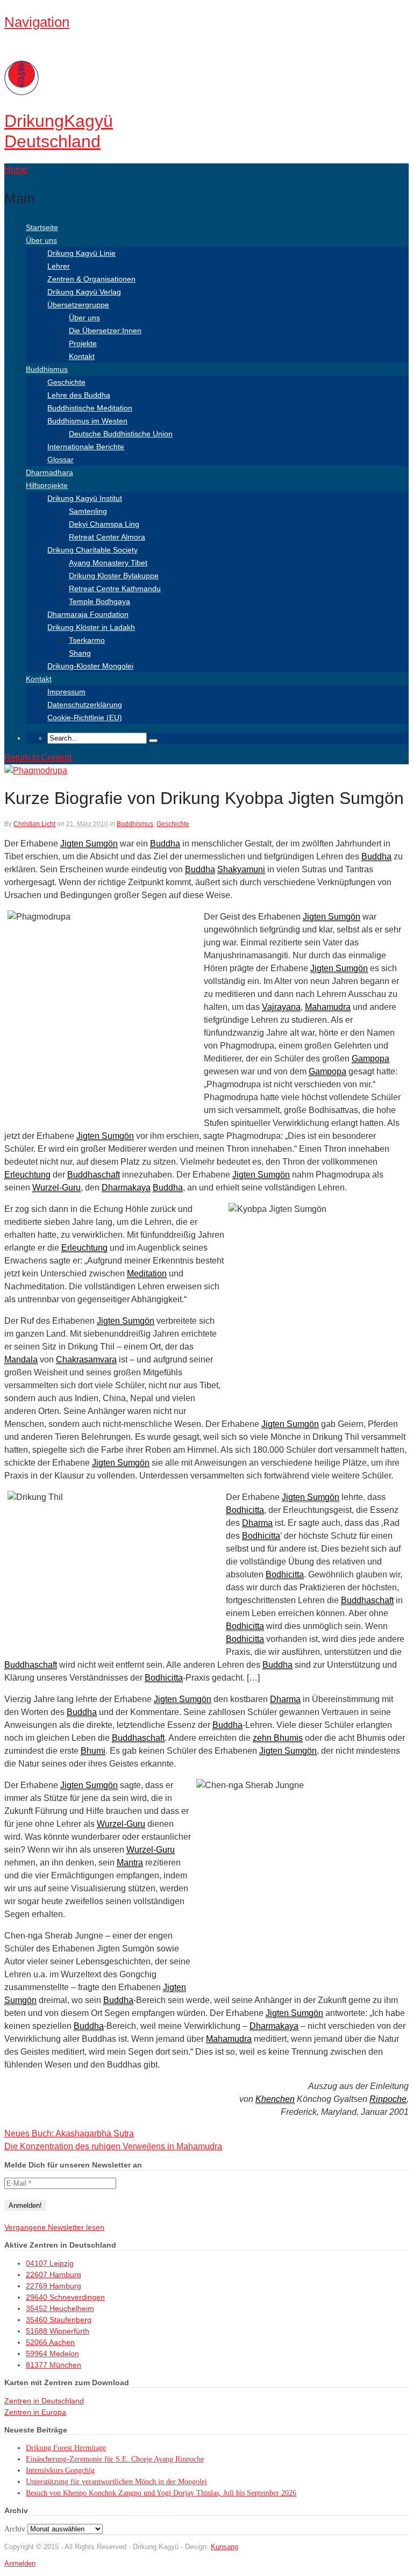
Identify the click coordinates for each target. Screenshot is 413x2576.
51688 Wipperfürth (58, 2331)
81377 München (54, 2365)
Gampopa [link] (371, 1059)
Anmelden (20, 2563)
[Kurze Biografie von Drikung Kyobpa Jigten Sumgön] (36, 770)
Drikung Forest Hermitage (66, 2448)
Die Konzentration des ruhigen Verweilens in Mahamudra (113, 2146)
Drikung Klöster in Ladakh (91, 627)
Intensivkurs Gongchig (60, 2470)
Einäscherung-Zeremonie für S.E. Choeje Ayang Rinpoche (115, 2459)
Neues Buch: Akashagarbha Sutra (69, 2133)
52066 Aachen (50, 2342)
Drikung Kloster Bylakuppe (114, 576)
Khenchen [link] (275, 2099)
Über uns (41, 240)
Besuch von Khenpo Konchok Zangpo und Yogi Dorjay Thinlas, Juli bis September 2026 (161, 2493)
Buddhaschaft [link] (94, 1175)
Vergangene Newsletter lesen (54, 2227)
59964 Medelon (52, 2353)
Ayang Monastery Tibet (108, 563)
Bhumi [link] (93, 1751)
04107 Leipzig (50, 2263)
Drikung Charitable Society (92, 550)
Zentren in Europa (35, 2412)
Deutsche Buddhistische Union (121, 434)
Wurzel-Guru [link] (56, 1187)
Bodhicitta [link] (245, 1510)
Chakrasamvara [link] (86, 1359)
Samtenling (88, 511)
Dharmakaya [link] (126, 1187)
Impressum (66, 692)
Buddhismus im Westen (87, 421)
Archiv (15, 2529)
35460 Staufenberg (59, 2320)
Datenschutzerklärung (85, 705)
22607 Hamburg (54, 2274)
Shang (80, 653)
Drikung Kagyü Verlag (84, 292)
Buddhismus (47, 369)
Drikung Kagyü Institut (85, 498)
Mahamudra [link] (328, 1007)
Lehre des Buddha (79, 395)
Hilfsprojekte (47, 485)
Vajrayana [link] (281, 1007)
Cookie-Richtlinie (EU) (85, 717)
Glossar (60, 460)
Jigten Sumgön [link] (89, 844)
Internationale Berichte (86, 447)
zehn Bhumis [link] (278, 1738)
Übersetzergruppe (78, 305)
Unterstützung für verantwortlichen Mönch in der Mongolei (116, 2482)
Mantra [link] (130, 1863)
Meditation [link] (147, 1273)
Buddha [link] (165, 844)
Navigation (37, 22)
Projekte (83, 343)
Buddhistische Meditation (90, 408)
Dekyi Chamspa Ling (104, 524)
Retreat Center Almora (107, 537)
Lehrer (59, 266)
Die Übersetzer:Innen (105, 331)
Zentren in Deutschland (44, 2401)
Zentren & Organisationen (91, 279)
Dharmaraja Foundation (88, 614)
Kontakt (82, 356)
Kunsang (225, 2547)
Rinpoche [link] (388, 2099)
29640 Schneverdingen (65, 2297)
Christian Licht (34, 824)
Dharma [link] (257, 1523)
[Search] (153, 741)
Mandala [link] (21, 1359)
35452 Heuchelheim (60, 2308)
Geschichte (66, 382)
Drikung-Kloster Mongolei (90, 666)
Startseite (42, 227)
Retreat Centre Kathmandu (115, 589)
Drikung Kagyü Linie (81, 253)
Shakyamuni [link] (241, 869)
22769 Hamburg (54, 2286)
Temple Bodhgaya (99, 601)
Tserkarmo (87, 640)
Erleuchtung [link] (27, 1175)
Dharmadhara (49, 472)
